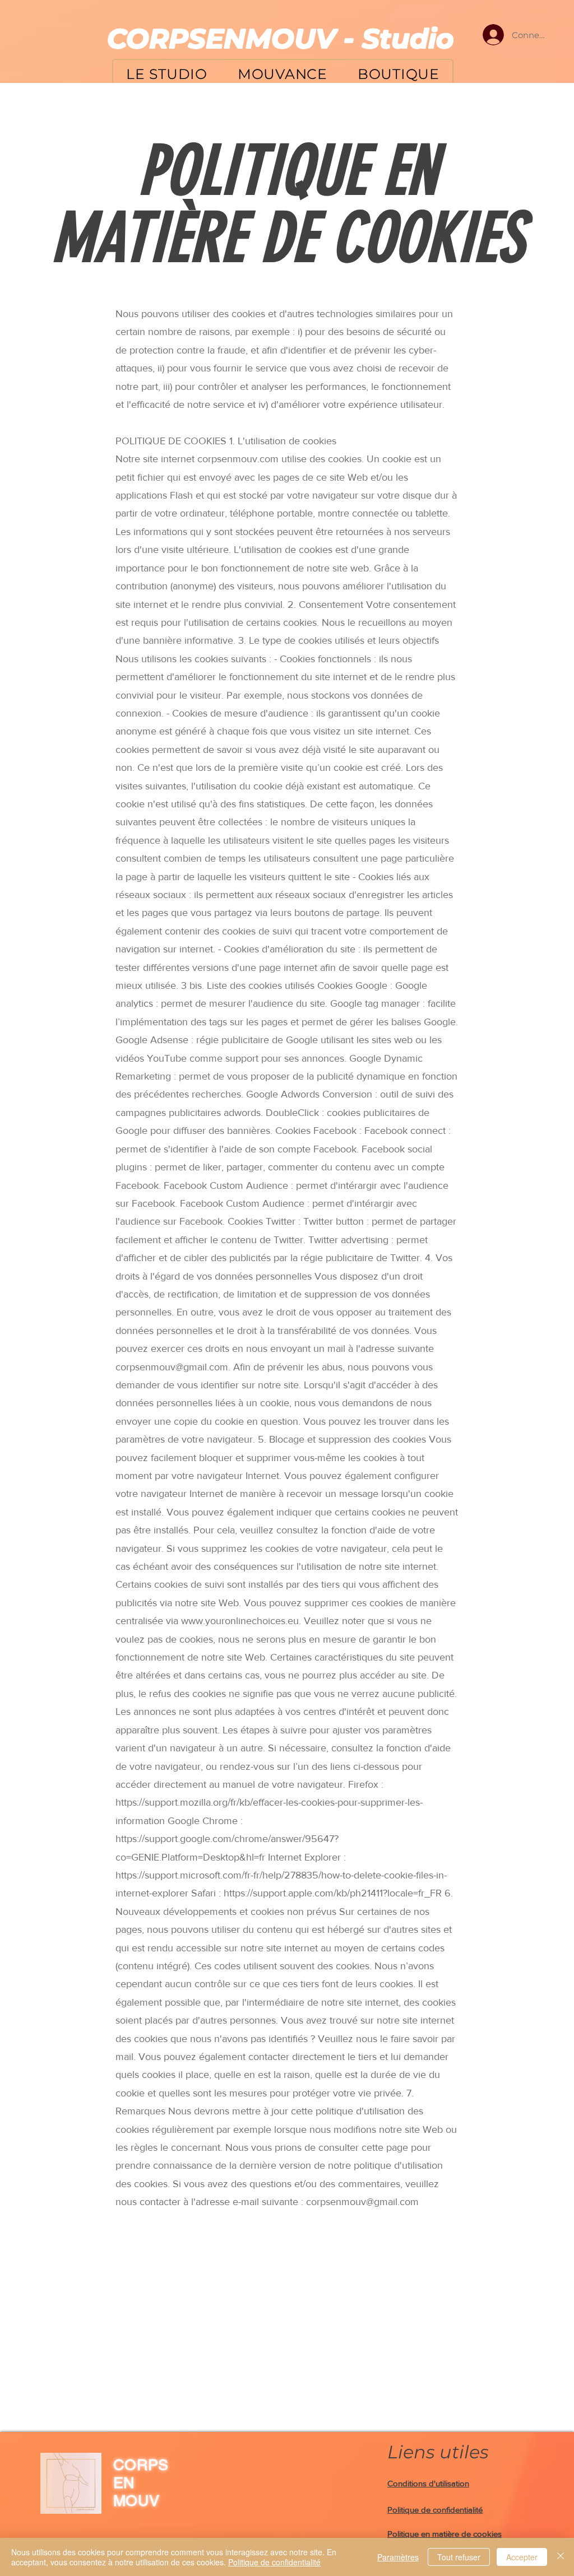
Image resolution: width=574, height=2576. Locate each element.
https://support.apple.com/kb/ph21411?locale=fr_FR (333, 1893)
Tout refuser (459, 2557)
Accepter (522, 2557)
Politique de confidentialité (274, 2562)
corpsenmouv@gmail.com (172, 1367)
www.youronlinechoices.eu (240, 1621)
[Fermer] (561, 2557)
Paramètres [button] (398, 2557)
